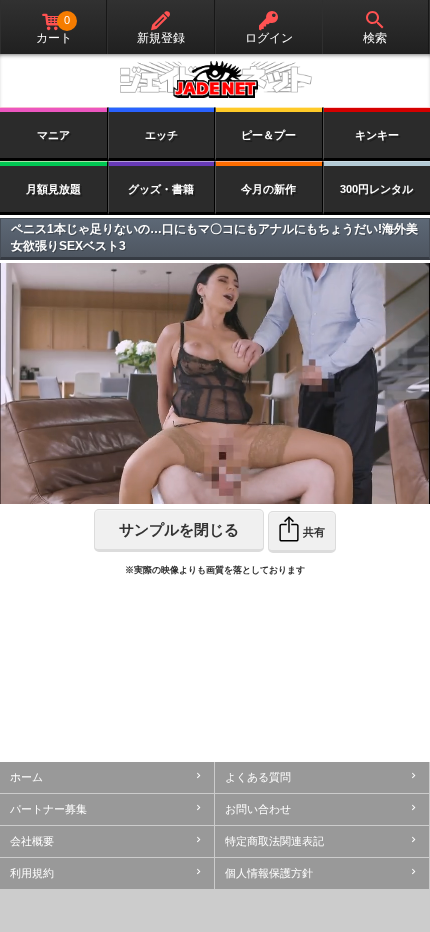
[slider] (162, 489)
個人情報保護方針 (269, 873)
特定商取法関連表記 (274, 841)
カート (54, 29)
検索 (375, 38)
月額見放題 (53, 189)
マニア (53, 135)
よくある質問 (258, 777)
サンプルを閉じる (179, 529)
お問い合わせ (258, 809)
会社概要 (32, 841)
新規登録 (161, 38)
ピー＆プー (268, 135)
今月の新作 (268, 189)
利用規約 (32, 873)
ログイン (269, 38)
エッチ (161, 135)
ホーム (26, 777)
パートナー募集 (48, 809)
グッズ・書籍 (161, 189)
